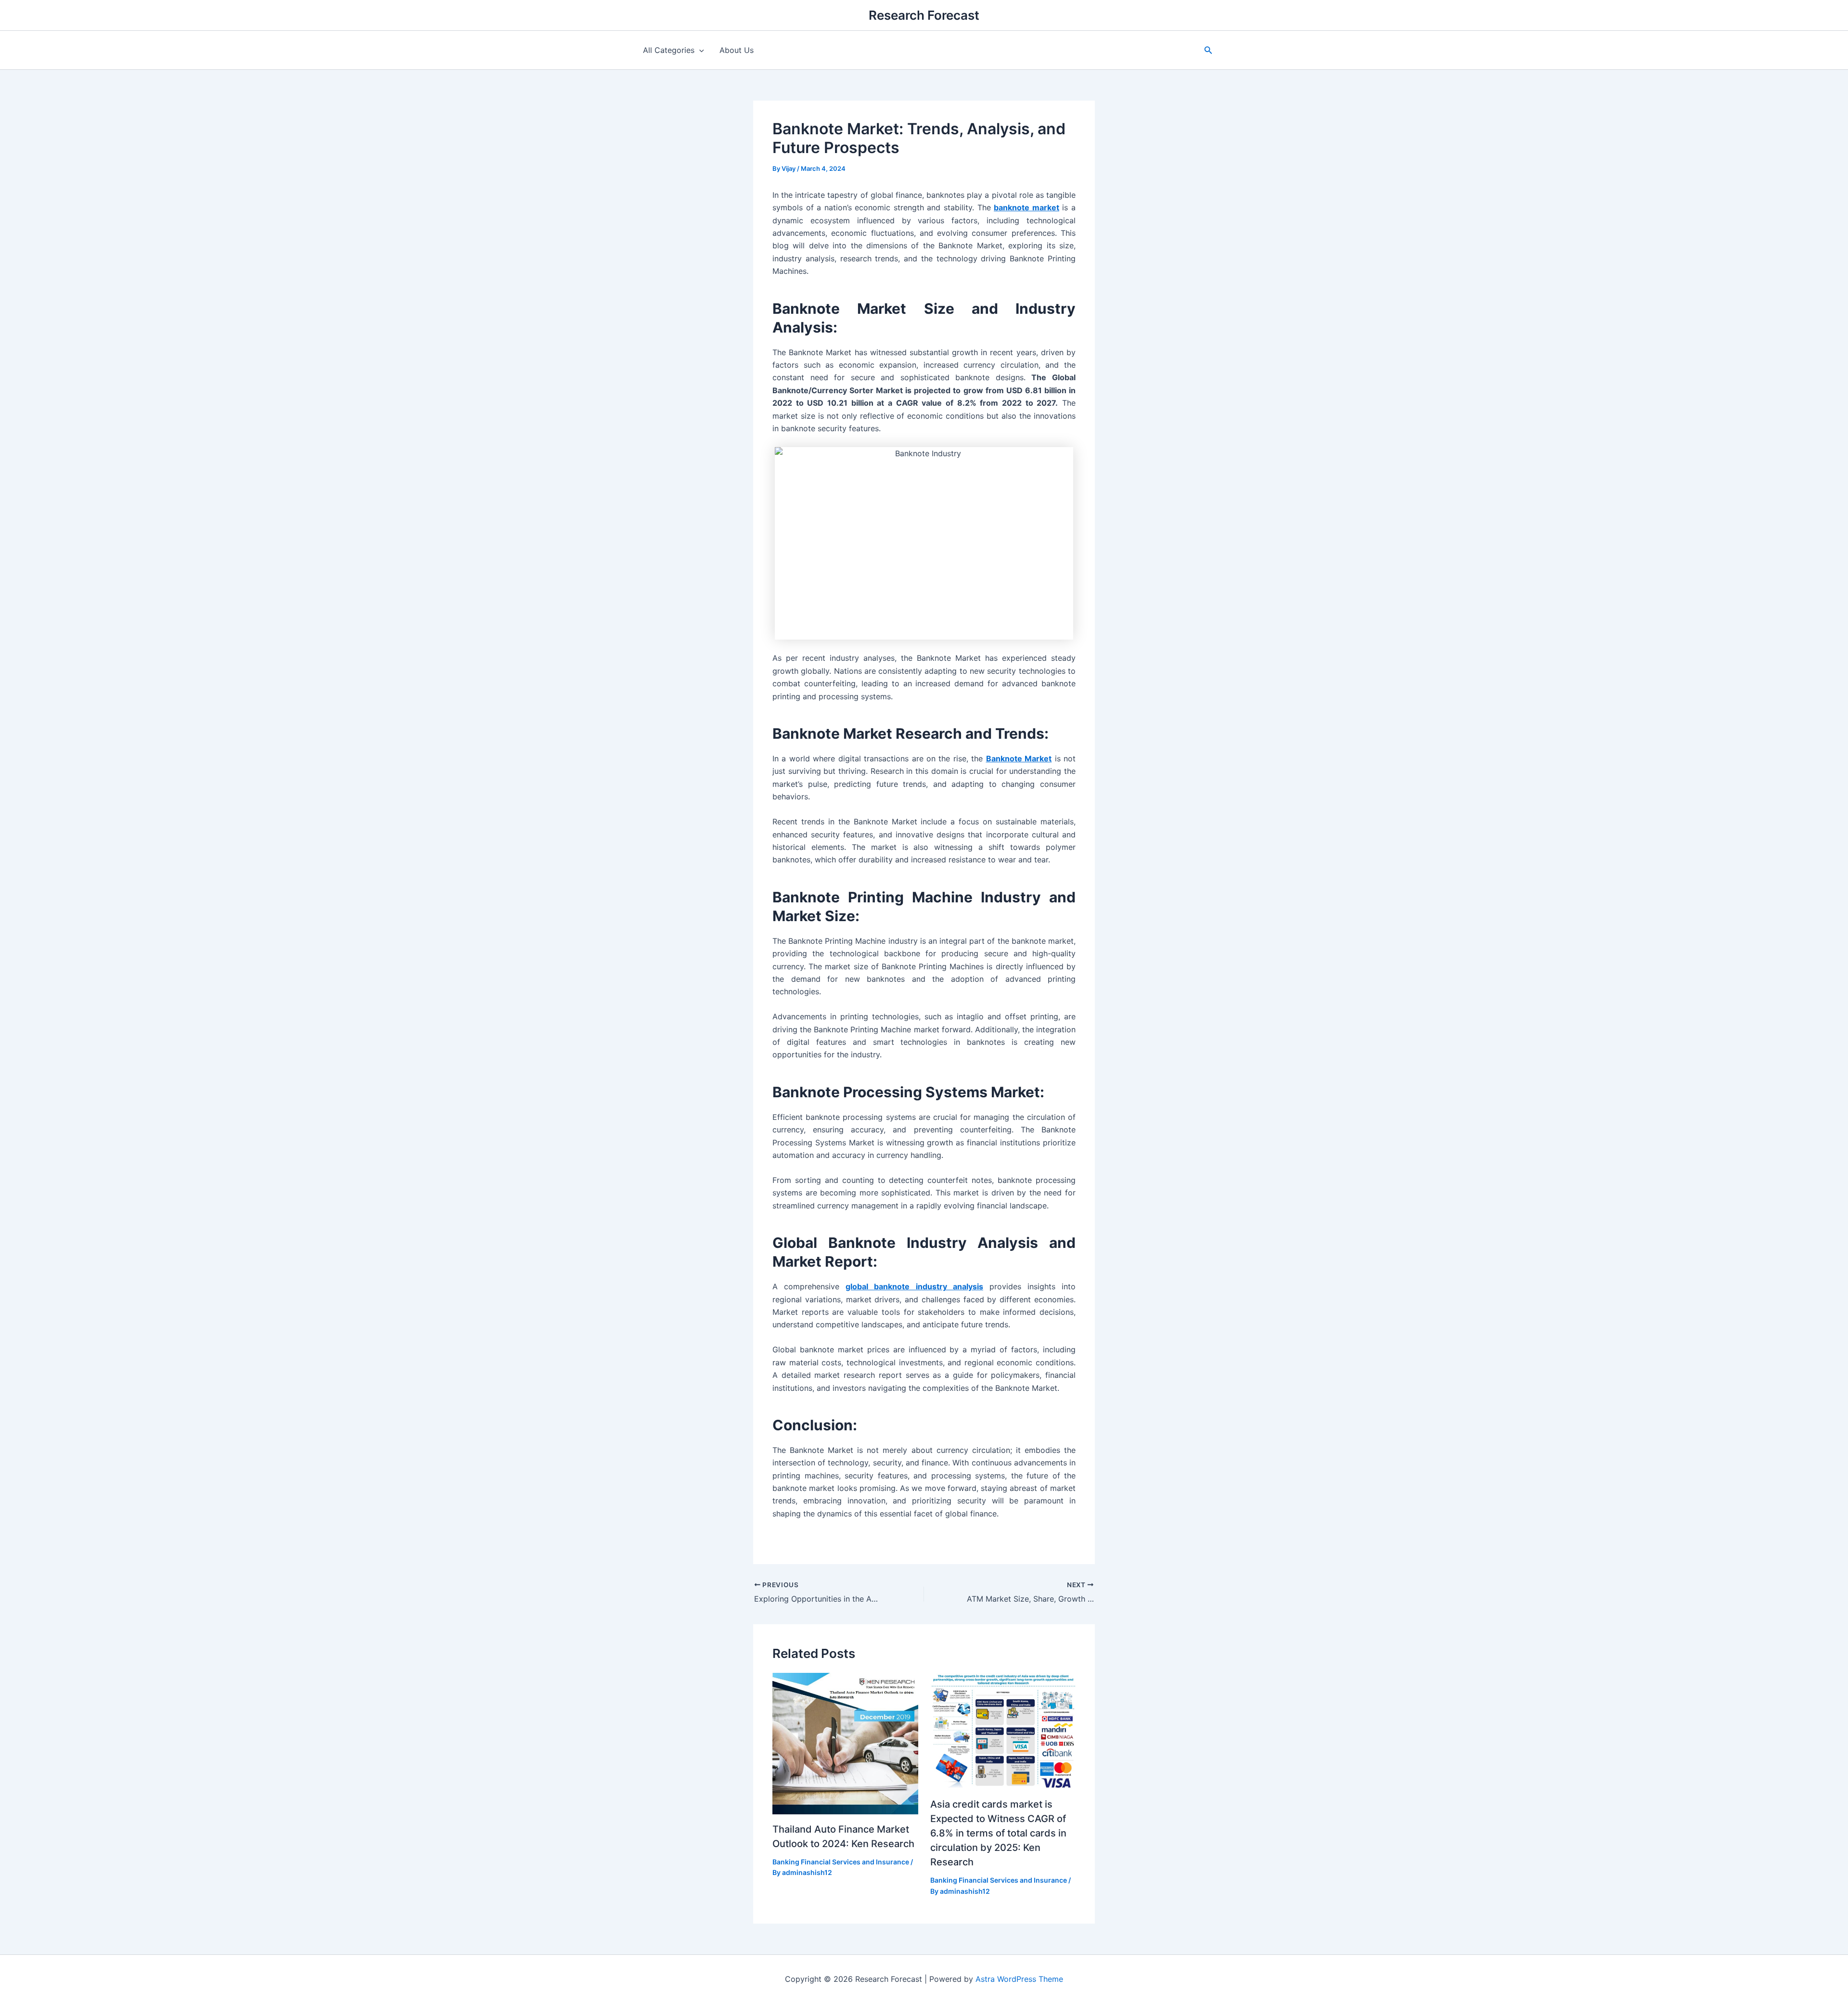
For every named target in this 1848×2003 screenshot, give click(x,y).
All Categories (669, 50)
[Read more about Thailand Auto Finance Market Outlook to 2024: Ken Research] (845, 1743)
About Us (737, 50)
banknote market (1027, 207)
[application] (699, 50)
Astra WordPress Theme (1019, 1979)
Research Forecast (924, 15)
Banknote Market (1019, 758)
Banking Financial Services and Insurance (841, 1862)
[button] (1208, 50)
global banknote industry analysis (914, 1286)
